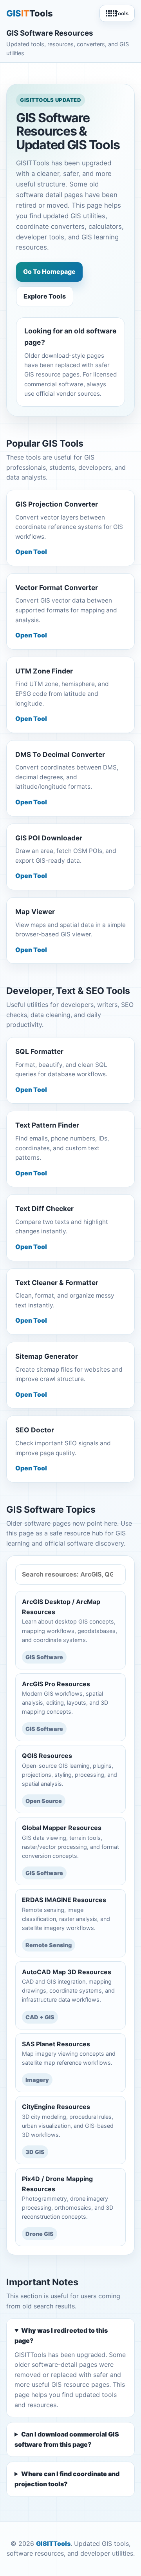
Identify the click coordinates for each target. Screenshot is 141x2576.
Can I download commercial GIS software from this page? (67, 2439)
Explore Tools (45, 296)
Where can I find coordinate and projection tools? (67, 2479)
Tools (122, 14)
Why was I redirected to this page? (61, 2335)
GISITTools (53, 2543)
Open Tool (31, 552)
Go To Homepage (49, 272)
